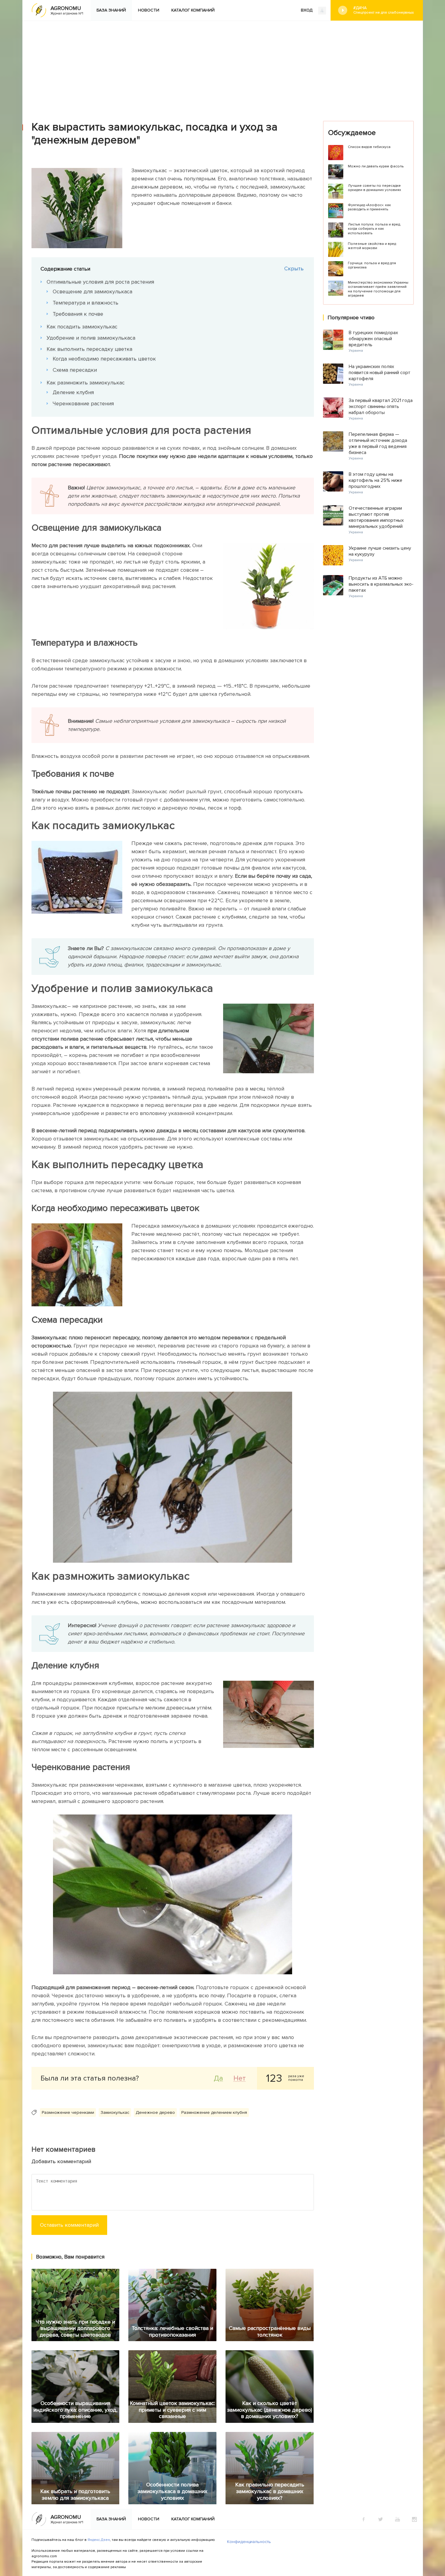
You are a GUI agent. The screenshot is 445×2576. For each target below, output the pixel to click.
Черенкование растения (83, 403)
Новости (149, 10)
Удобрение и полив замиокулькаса (91, 338)
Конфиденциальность (249, 2542)
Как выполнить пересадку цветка (89, 349)
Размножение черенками (68, 2112)
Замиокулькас (115, 2112)
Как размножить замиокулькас (86, 383)
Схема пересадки (75, 370)
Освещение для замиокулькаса (92, 291)
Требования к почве (78, 314)
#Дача (384, 10)
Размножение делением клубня (214, 2112)
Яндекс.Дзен (99, 2540)
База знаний (111, 10)
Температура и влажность (86, 303)
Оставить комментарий (69, 2225)
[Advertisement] (222, 66)
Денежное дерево (155, 2112)
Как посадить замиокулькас (82, 327)
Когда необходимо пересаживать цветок (104, 359)
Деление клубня (73, 392)
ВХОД (307, 10)
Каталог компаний (193, 10)
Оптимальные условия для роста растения (100, 282)
